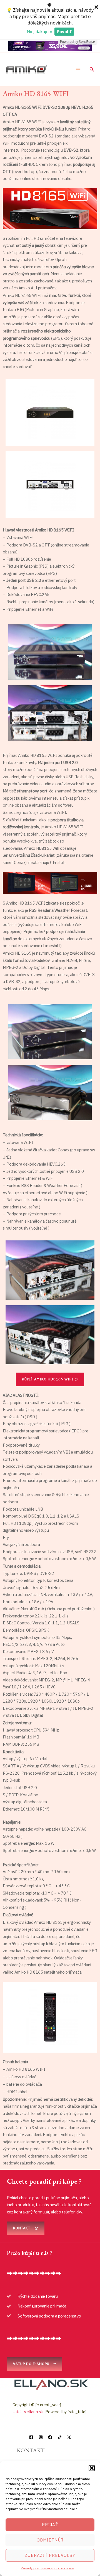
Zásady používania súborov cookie (47, 2568)
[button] (92, 2468)
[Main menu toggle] (78, 70)
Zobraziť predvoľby (50, 2555)
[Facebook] (31, 2437)
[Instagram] (41, 2437)
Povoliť (64, 31)
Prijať (50, 2525)
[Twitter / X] (69, 2437)
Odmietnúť (50, 2540)
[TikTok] (60, 2437)
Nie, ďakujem (40, 31)
